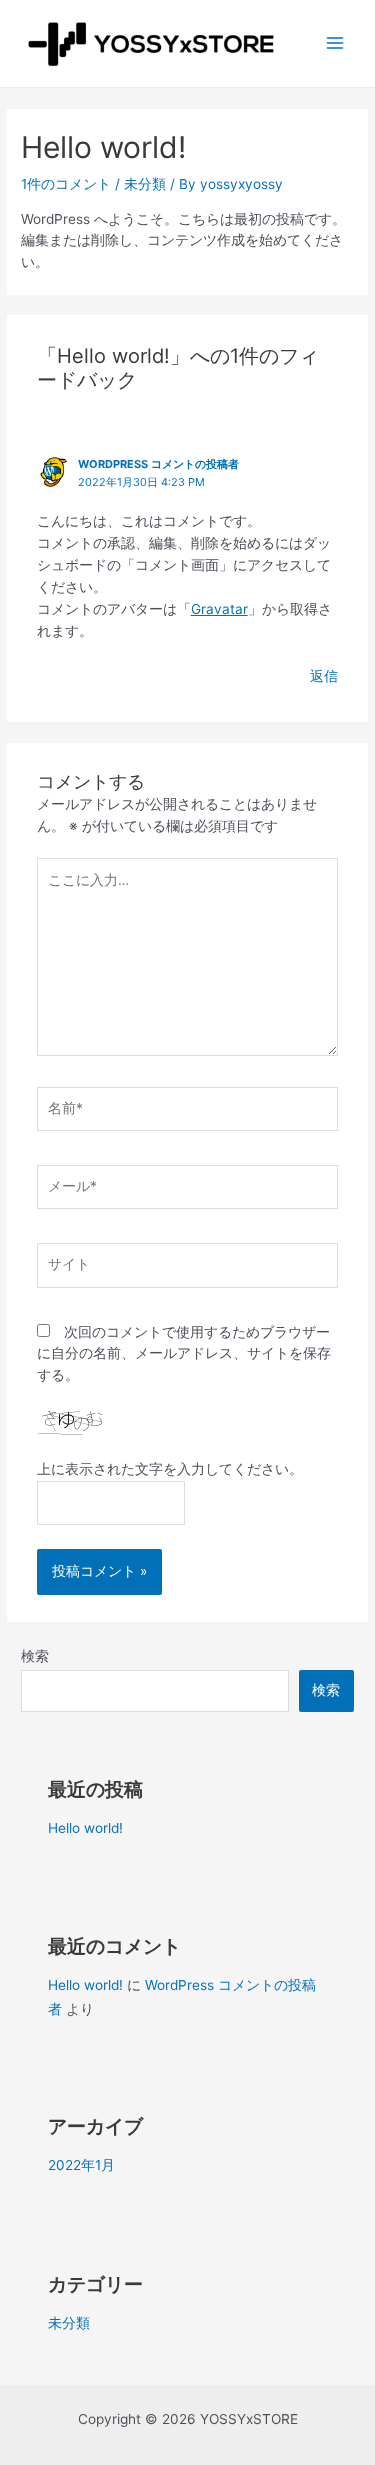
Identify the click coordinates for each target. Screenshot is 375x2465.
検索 (35, 1656)
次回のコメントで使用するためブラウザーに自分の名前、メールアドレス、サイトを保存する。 (184, 1354)
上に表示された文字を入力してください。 (170, 1469)
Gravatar (219, 609)
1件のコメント (66, 184)
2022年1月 (81, 2165)
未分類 (145, 184)
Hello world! (85, 1828)
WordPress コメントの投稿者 (158, 464)
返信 (324, 676)
